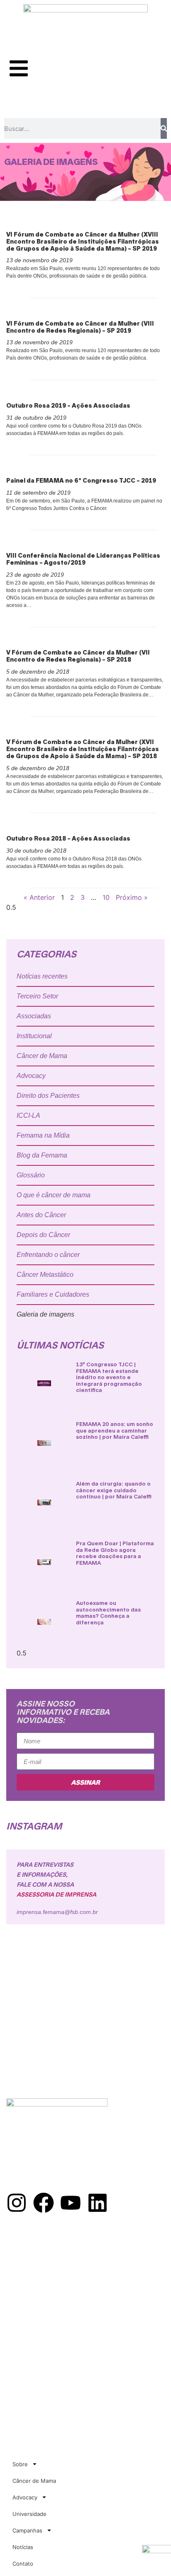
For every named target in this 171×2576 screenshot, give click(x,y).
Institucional (34, 1036)
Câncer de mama (31, 2270)
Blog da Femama (42, 1155)
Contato (23, 2564)
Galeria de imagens (45, 1314)
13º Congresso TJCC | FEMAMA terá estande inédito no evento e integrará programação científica (109, 1377)
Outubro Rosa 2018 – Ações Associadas (68, 838)
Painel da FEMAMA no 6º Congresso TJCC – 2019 (81, 480)
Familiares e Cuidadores (53, 1294)
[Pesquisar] (164, 128)
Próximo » (132, 897)
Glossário (31, 1175)
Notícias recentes (42, 976)
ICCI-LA (28, 1115)
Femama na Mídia (43, 1135)
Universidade (29, 2514)
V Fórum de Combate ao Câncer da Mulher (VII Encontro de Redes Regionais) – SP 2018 (78, 656)
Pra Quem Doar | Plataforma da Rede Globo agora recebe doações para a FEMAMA (115, 1553)
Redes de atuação (34, 2261)
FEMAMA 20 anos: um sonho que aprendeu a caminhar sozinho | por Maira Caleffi (115, 1430)
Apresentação (28, 2252)
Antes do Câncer (41, 1215)
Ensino (17, 2288)
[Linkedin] (98, 2203)
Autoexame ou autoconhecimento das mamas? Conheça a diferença (108, 1613)
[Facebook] (44, 2203)
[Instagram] (17, 2203)
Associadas (34, 1016)
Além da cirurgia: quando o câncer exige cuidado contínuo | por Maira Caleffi (114, 1490)
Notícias (23, 2547)
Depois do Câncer (43, 1235)
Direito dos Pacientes (48, 1096)
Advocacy (31, 1076)
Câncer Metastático (45, 1275)
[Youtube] (71, 2203)
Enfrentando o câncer (48, 1255)
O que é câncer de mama (54, 1195)
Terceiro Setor (37, 996)
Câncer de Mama (42, 1056)
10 (106, 897)
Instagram (34, 1826)
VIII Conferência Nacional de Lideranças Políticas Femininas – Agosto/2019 (83, 559)
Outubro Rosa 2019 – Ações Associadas (68, 405)
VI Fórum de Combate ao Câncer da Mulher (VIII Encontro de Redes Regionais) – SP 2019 (80, 327)
